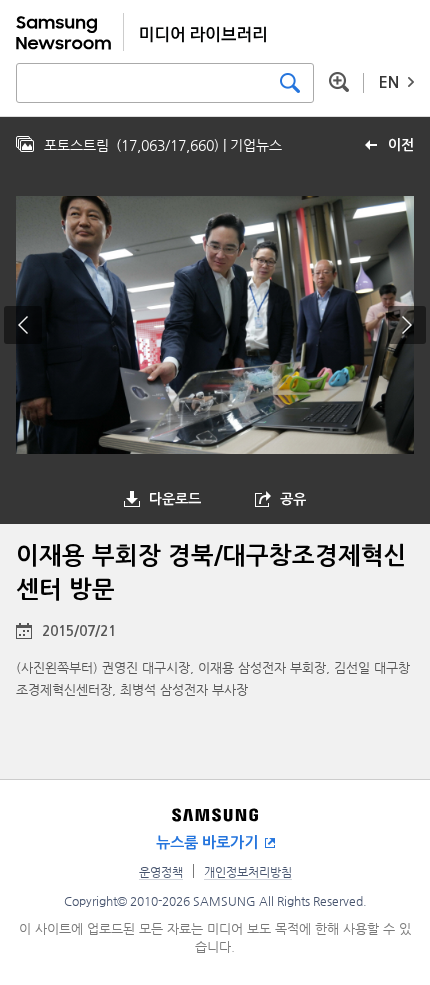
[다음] (407, 325)
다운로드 (175, 499)
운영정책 (161, 872)
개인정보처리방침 (248, 872)
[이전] (23, 325)
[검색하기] (290, 83)
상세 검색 (339, 82)
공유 (293, 499)
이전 (401, 145)
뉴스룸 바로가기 (207, 842)
